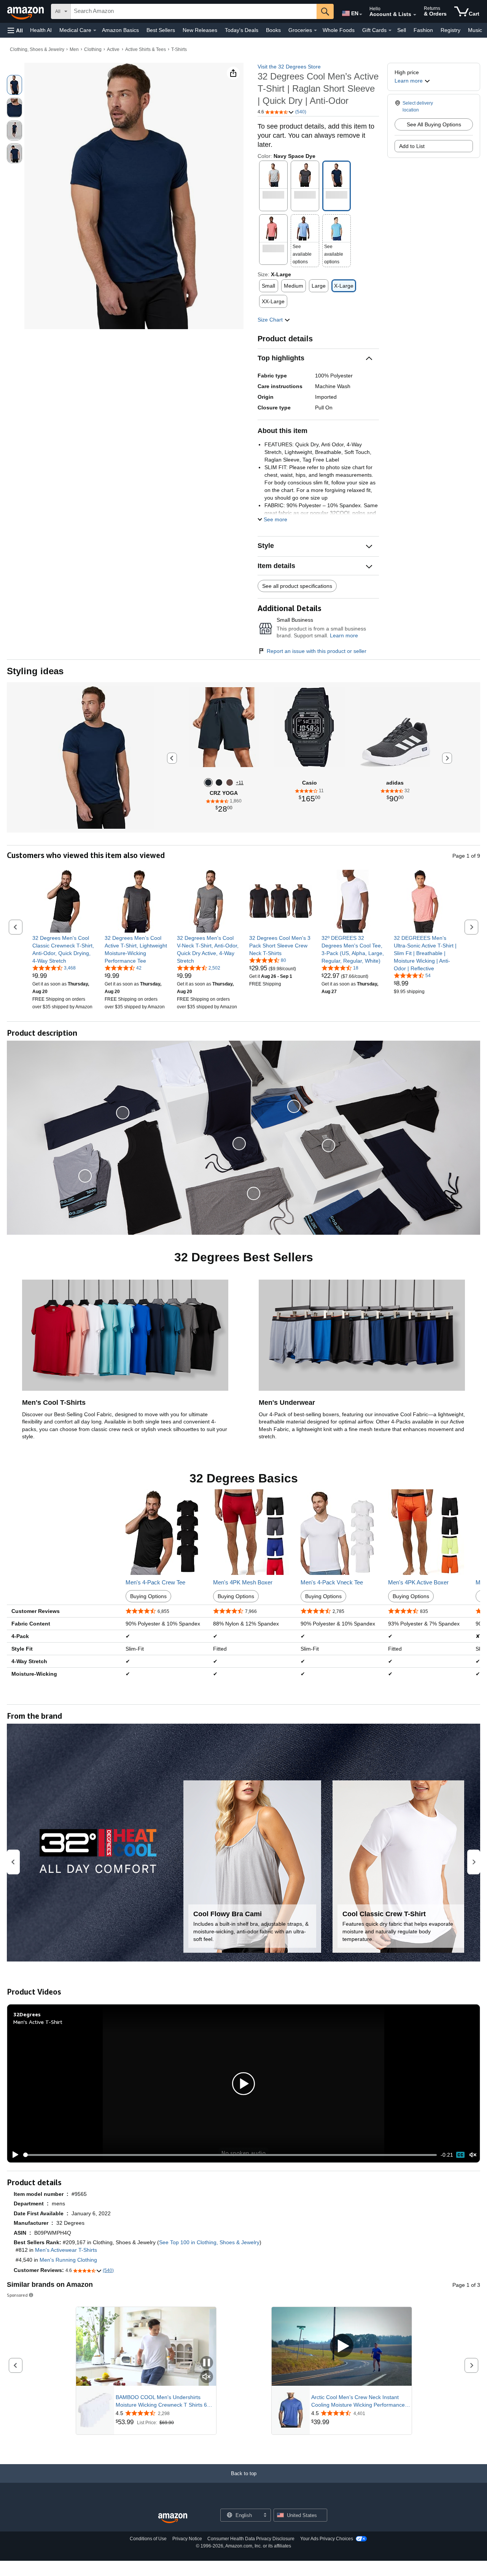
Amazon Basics (120, 30)
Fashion (423, 30)
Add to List (412, 146)
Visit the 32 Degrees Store (289, 67)
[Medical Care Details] (95, 30)
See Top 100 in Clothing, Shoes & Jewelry (209, 2242)
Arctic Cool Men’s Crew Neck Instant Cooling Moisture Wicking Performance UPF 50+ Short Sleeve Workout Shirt (358, 2401)
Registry (450, 30)
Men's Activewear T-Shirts (66, 2250)
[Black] (219, 783)
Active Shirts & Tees (146, 49)
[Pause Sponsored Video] (207, 2363)
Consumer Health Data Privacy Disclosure (251, 2539)
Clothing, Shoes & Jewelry (37, 49)
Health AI (41, 30)
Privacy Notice (187, 2539)
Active (113, 49)
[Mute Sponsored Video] (207, 2377)
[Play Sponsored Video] (342, 2346)
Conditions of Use (148, 2539)
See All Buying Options (434, 124)
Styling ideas (35, 671)
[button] (15, 30)
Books (273, 30)
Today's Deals (242, 30)
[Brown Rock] (230, 783)
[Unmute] (473, 2155)
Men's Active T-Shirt (38, 2022)
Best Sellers (161, 30)
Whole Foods (339, 30)
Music (475, 30)
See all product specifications (297, 586)
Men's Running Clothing (68, 2260)
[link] (64, 949)
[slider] (230, 2155)
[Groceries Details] (315, 30)
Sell (402, 30)
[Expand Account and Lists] (415, 15)
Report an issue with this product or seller (317, 651)
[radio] (14, 85)
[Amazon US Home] (173, 2518)
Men (74, 49)
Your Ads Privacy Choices (327, 2539)
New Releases (200, 30)
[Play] (13, 2155)
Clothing (93, 49)
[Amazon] (26, 11)
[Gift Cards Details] (390, 30)
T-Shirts (179, 49)
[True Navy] (208, 783)
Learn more (344, 635)
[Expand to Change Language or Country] (361, 14)
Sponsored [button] (17, 2295)
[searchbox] (194, 11)
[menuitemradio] (460, 2155)
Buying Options (148, 1596)
